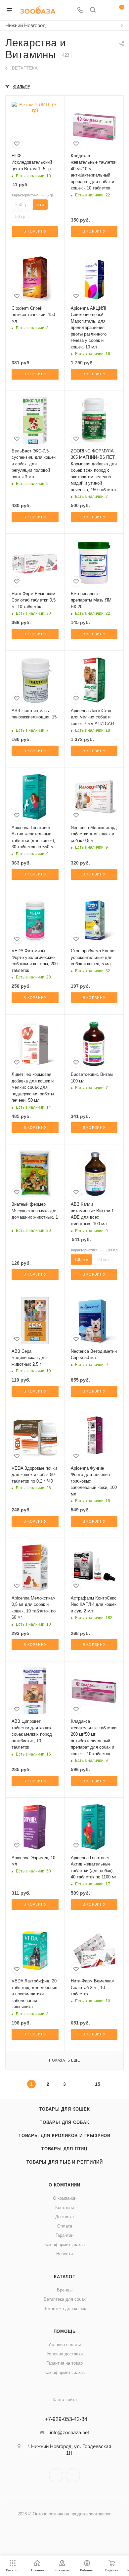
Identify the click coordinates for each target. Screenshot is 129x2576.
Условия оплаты (64, 2345)
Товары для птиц (64, 2149)
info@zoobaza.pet (69, 2432)
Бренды (65, 2290)
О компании (64, 2185)
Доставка (64, 2217)
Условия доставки (65, 2354)
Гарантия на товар (64, 2363)
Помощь (65, 2331)
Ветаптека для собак (65, 2299)
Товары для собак (64, 2122)
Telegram (56, 2475)
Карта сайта (65, 2400)
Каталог (64, 2277)
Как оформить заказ (64, 2245)
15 (98, 2084)
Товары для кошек (65, 2109)
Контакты (64, 2208)
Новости (64, 2254)
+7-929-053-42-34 (66, 2419)
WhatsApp (73, 2475)
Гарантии (64, 2235)
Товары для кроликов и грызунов (64, 2136)
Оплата (65, 2226)
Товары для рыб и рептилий (65, 2162)
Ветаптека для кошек (65, 2309)
